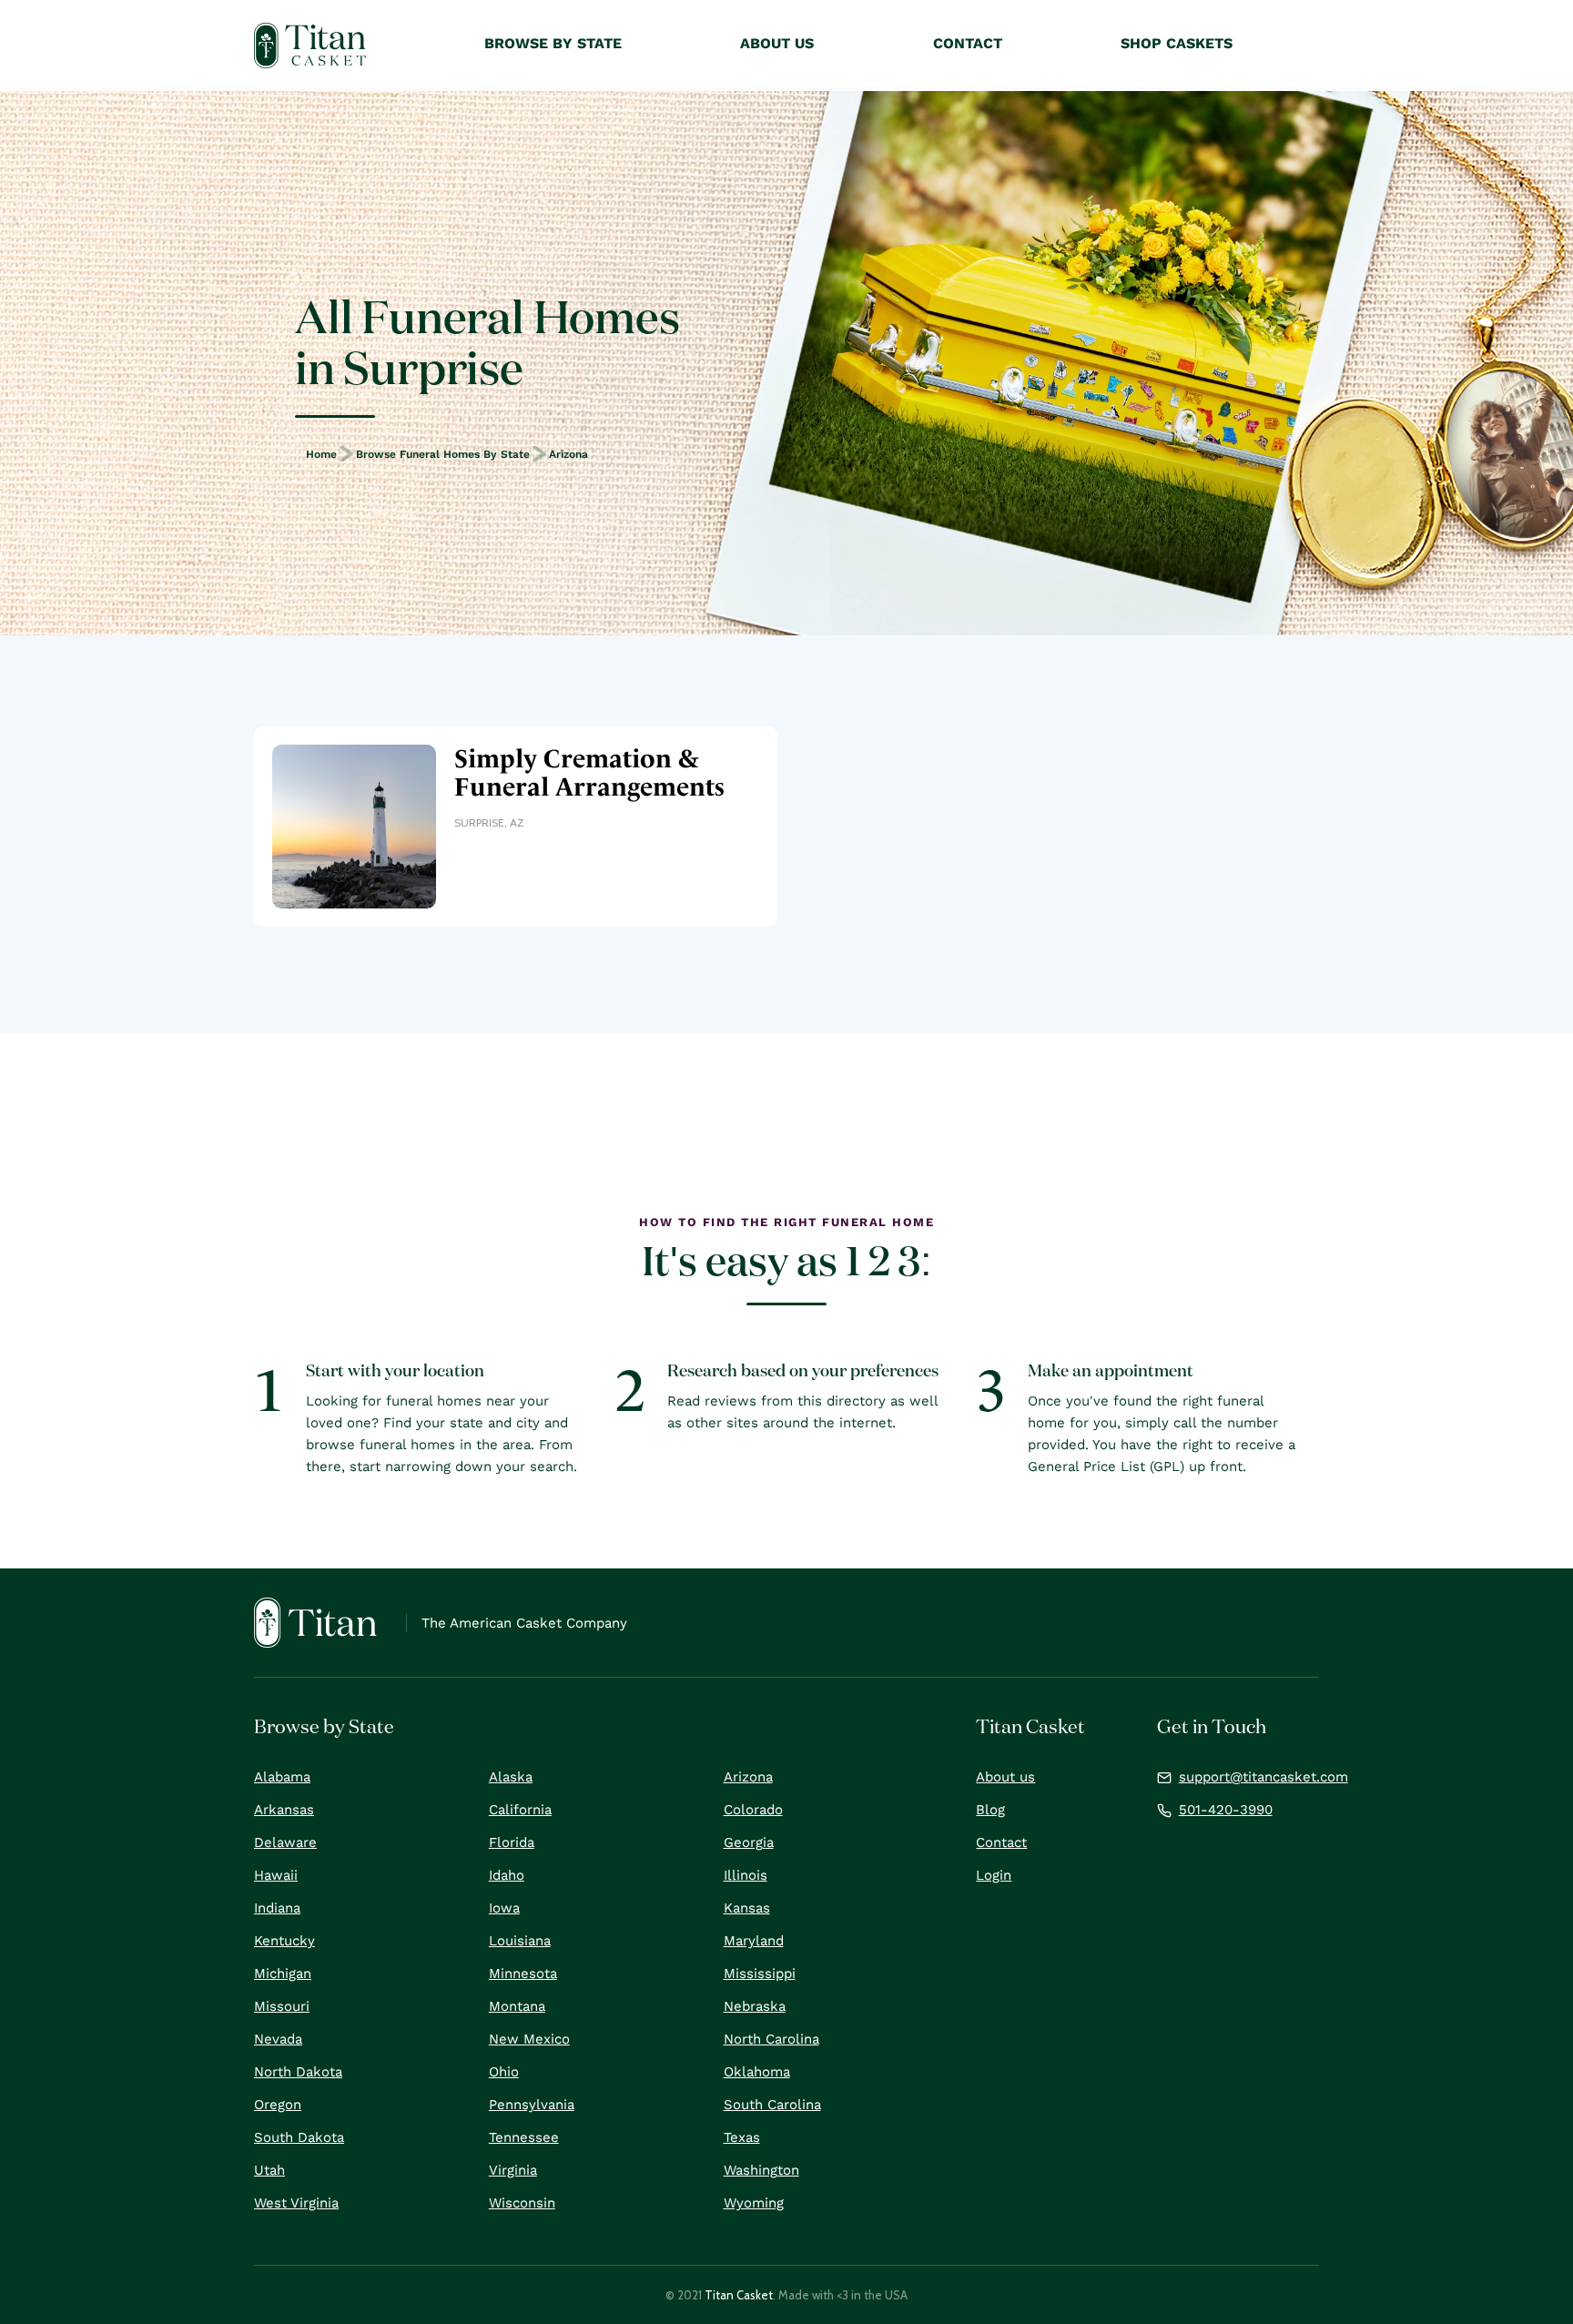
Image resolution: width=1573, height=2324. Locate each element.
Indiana (277, 1908)
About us (1005, 1777)
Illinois (746, 1875)
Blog (990, 1810)
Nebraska (755, 2006)
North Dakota (298, 2072)
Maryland (754, 1941)
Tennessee (524, 2137)
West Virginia (296, 2203)
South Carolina (772, 2105)
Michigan (283, 1974)
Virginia (513, 2170)
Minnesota (523, 1974)
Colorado (753, 1810)
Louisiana (520, 1941)
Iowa (504, 1908)
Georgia (749, 1842)
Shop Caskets (1177, 43)
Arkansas (284, 1810)
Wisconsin (522, 2203)
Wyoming (754, 2203)
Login (994, 1875)
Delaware (285, 1842)
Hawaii (276, 1875)
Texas (742, 2137)
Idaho (507, 1875)
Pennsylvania (532, 2105)
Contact (1001, 1842)
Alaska (511, 1777)
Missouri (282, 2006)
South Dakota (299, 2137)
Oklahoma (757, 2072)
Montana (517, 2006)
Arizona (568, 454)
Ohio (504, 2072)
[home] (310, 46)
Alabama (282, 1777)
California (520, 1810)
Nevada (278, 2039)
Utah (269, 2170)
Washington (761, 2170)
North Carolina (771, 2039)
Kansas (747, 1908)
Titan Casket (739, 2295)
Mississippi (760, 1974)
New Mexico (529, 2039)
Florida (512, 1842)
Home (321, 454)
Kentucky (284, 1941)
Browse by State (553, 43)
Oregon (278, 2105)
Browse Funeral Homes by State (443, 454)
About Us (777, 43)
